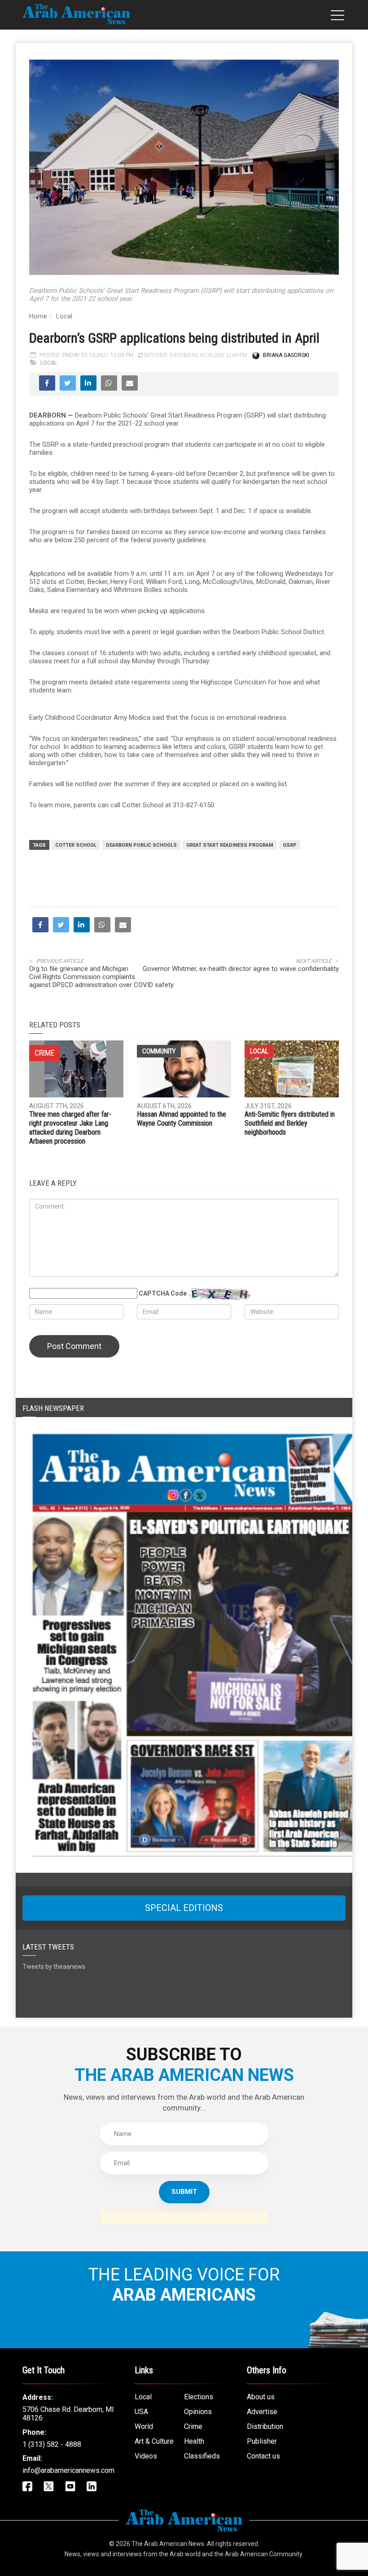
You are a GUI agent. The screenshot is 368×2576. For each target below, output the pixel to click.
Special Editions (184, 1908)
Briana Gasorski (286, 355)
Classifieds (202, 2456)
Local (64, 316)
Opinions (198, 2412)
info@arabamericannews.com (68, 2470)
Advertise (262, 2412)
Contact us (263, 2456)
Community (159, 1051)
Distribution (265, 2426)
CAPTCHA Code (163, 1293)
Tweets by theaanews (54, 1967)
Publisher (262, 2441)
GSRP (290, 845)
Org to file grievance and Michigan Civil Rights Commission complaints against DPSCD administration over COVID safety (101, 977)
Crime (193, 2426)
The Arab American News (168, 2544)
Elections (199, 2397)
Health (194, 2441)
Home (38, 316)
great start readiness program (230, 845)
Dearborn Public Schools (141, 845)
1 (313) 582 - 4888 (52, 2444)
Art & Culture (154, 2441)
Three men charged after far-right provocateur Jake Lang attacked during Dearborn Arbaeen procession (70, 1128)
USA (141, 2412)
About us (261, 2397)
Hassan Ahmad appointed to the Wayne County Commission (182, 1119)
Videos (146, 2456)
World (144, 2426)
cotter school (76, 845)
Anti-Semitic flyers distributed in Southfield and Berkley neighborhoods (290, 1123)
